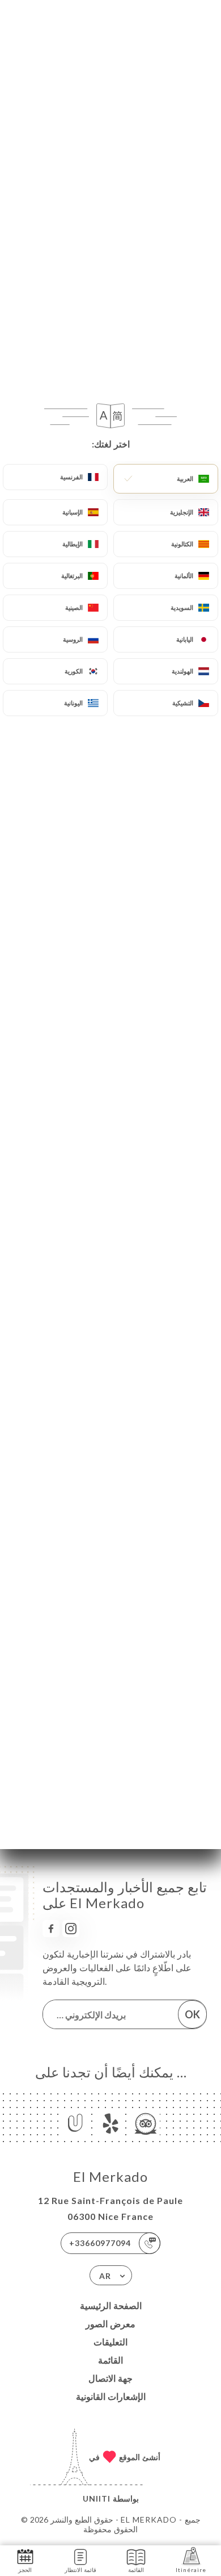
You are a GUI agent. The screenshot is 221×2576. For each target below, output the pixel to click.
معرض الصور (110, 2324)
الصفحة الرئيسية (111, 2305)
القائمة (110, 2360)
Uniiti (97, 2498)
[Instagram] (71, 1929)
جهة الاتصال (110, 2378)
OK (192, 2014)
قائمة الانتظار (80, 2570)
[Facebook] (51, 1929)
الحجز (25, 2570)
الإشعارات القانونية (111, 2396)
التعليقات (110, 2342)
